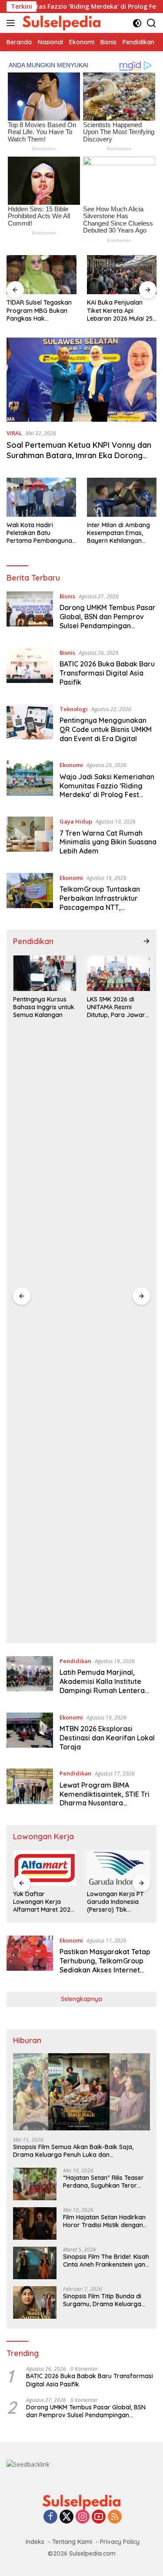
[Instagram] (83, 2517)
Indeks (35, 2542)
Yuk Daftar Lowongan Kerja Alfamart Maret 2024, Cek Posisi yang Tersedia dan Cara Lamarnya (44, 1902)
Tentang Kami (72, 2542)
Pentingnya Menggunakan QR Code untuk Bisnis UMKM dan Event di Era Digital (106, 729)
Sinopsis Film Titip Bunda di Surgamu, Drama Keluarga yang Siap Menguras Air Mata (106, 2300)
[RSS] (115, 2517)
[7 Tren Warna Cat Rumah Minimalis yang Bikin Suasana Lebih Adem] (30, 838)
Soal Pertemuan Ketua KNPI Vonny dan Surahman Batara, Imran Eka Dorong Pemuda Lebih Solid (79, 455)
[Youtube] (99, 2517)
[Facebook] (50, 2517)
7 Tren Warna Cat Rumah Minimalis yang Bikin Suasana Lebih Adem (108, 842)
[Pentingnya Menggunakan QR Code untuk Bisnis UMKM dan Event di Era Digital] (30, 726)
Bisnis (67, 596)
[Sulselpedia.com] (60, 23)
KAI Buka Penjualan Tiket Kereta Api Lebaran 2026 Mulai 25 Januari (120, 310)
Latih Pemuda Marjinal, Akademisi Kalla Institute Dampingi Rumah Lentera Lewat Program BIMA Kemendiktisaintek (102, 1690)
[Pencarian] (151, 23)
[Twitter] (67, 2517)
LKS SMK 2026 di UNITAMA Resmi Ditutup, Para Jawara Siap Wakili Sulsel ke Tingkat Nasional (118, 1007)
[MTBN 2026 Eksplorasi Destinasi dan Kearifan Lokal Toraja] (30, 1734)
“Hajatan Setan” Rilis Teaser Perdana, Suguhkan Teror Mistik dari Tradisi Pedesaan (104, 2182)
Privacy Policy (120, 2542)
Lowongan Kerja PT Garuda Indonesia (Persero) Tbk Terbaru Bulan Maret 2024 (117, 1902)
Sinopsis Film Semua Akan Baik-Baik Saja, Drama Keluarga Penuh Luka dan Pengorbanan (73, 2151)
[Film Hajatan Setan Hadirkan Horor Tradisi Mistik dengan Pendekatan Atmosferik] (35, 2223)
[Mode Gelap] (137, 23)
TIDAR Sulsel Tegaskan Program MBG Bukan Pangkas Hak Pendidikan (39, 310)
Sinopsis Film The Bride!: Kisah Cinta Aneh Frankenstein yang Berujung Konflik (106, 2261)
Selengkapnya (81, 1999)
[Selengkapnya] (146, 941)
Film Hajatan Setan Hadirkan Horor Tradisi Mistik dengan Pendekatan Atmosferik (104, 2221)
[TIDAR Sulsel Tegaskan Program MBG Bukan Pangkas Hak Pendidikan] (42, 275)
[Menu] (12, 23)
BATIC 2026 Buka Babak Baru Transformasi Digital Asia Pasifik (107, 673)
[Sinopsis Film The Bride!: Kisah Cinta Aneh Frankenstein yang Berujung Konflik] (35, 2263)
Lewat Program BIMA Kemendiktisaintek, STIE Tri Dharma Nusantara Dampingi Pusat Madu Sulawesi (105, 1803)
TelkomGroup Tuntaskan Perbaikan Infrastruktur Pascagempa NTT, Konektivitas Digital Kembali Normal (106, 907)
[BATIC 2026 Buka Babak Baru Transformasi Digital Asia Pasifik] (30, 669)
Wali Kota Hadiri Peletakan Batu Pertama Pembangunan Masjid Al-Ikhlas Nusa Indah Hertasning (41, 533)
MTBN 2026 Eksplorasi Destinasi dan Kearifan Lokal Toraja (107, 1738)
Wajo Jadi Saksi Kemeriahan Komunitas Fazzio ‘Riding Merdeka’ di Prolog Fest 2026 (107, 790)
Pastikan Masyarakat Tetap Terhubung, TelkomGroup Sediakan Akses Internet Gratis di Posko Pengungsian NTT (107, 1970)
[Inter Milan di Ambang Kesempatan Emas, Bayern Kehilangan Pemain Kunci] (122, 497)
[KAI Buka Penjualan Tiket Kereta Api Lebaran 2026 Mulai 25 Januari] (122, 275)
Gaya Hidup (76, 821)
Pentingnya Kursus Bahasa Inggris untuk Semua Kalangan (44, 1007)
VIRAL (14, 433)
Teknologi (74, 709)
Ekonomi (71, 765)
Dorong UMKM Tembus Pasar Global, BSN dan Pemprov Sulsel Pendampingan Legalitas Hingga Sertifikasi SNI (108, 625)
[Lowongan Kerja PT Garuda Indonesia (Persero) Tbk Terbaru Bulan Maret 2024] (119, 1868)
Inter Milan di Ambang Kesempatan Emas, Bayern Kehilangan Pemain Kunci (118, 533)
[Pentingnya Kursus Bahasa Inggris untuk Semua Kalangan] (45, 973)
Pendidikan (75, 1661)
